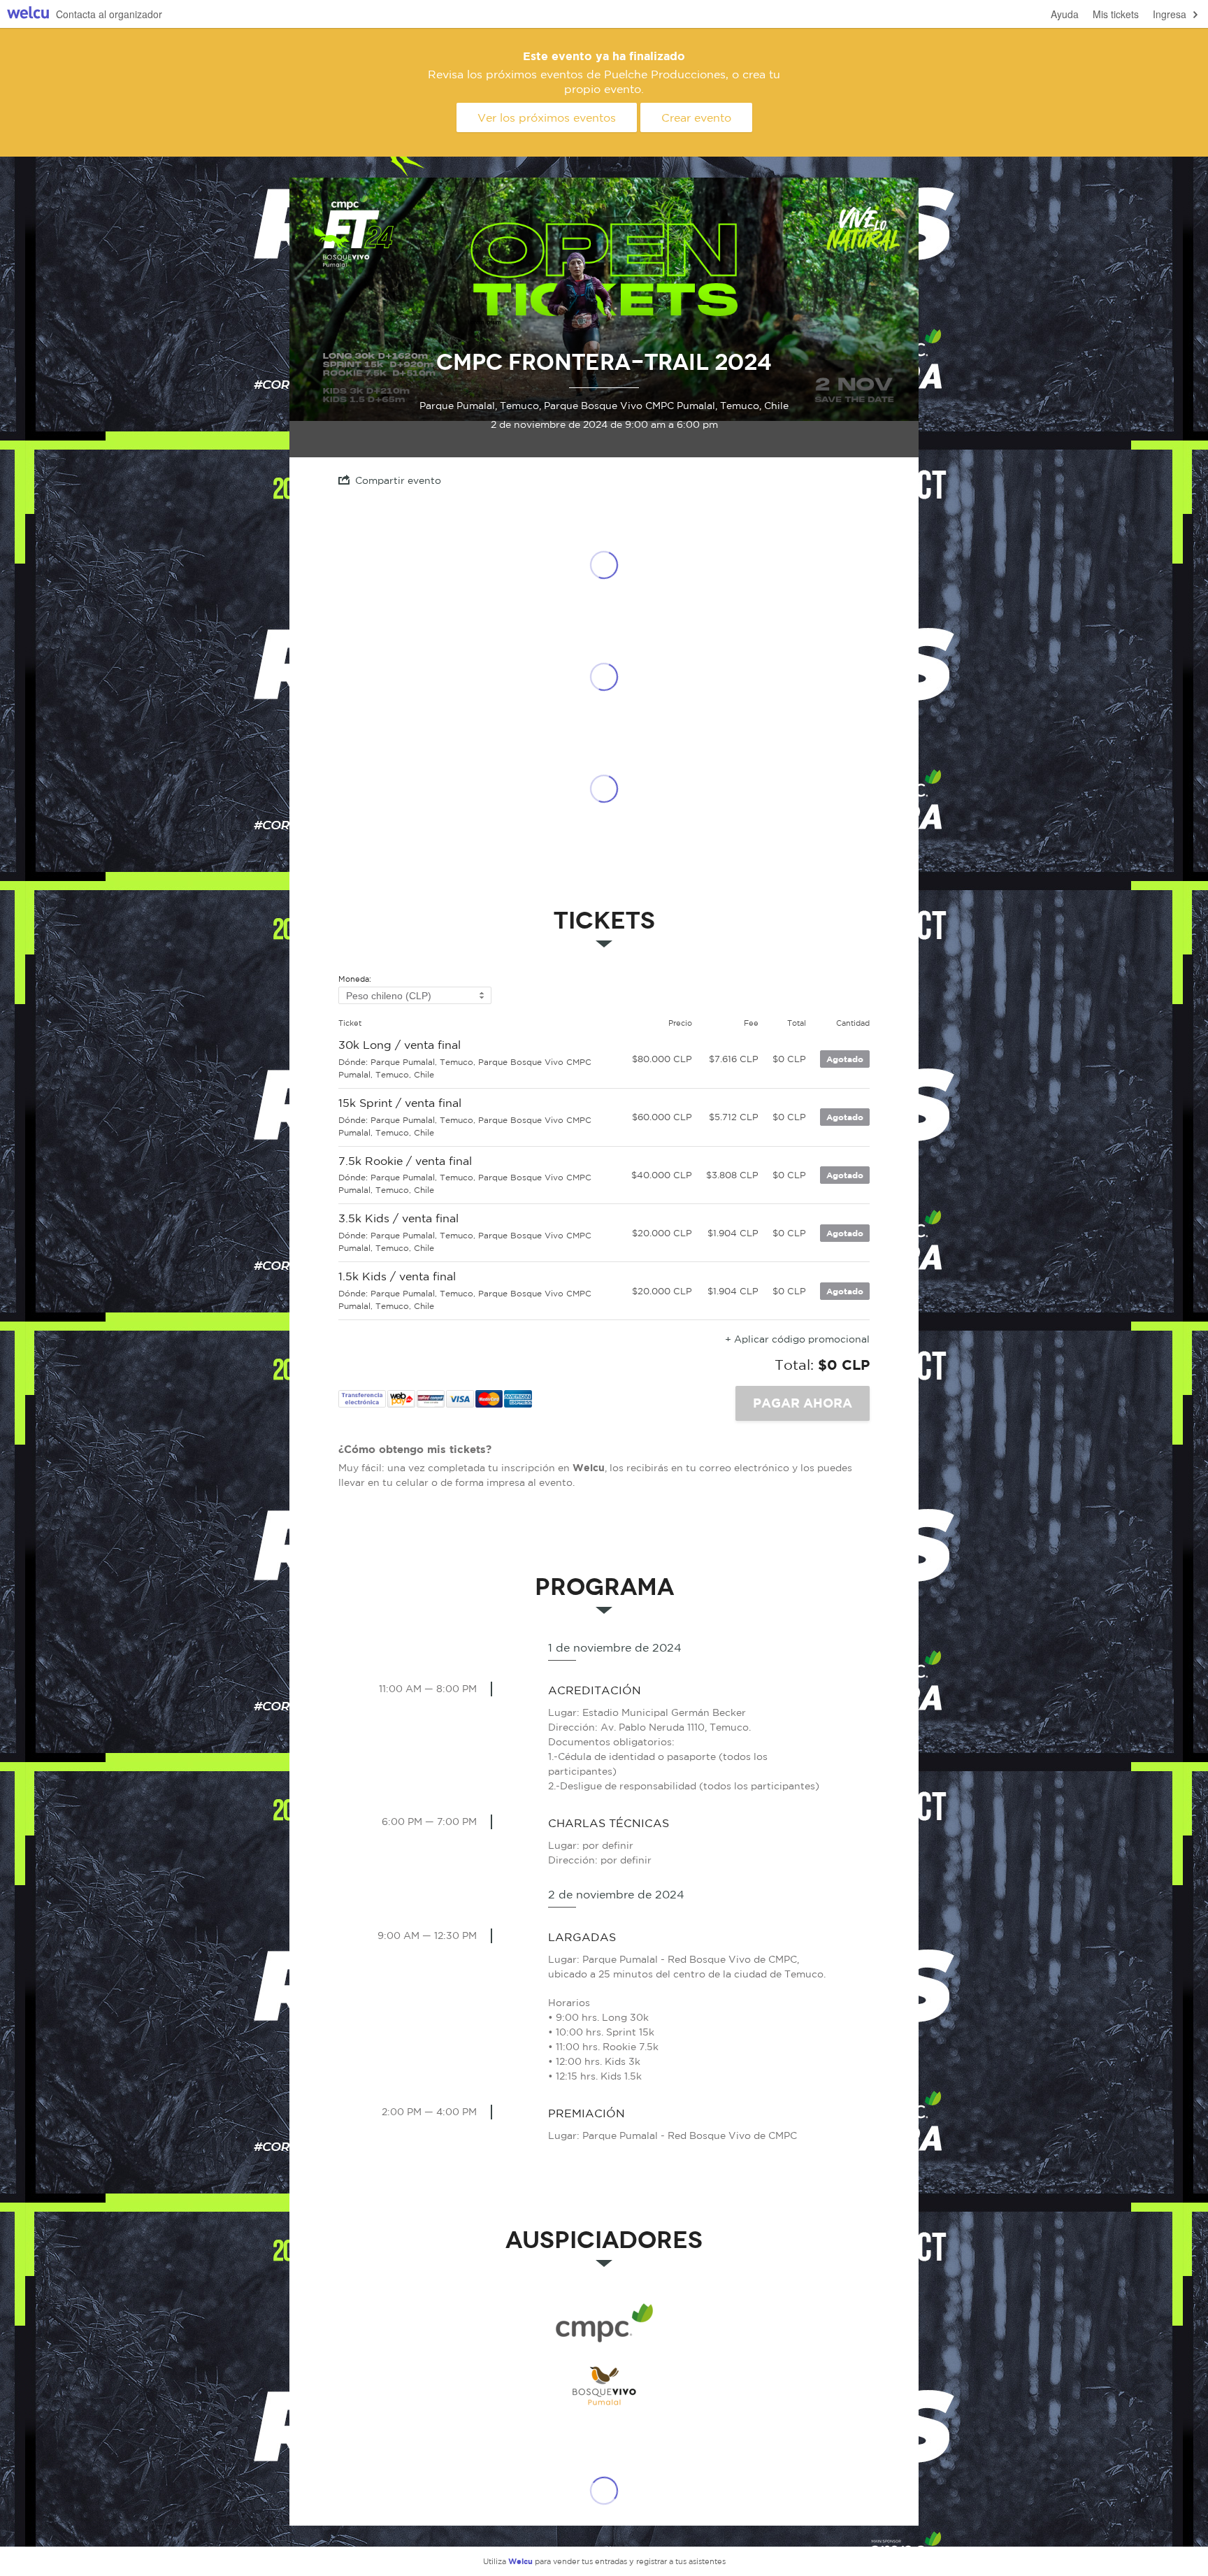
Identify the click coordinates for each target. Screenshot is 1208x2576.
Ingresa (1170, 14)
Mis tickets (1116, 14)
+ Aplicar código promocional (797, 1339)
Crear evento (696, 117)
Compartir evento (398, 480)
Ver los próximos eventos (547, 117)
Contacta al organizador (109, 14)
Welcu (28, 14)
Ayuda (1065, 14)
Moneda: (355, 979)
